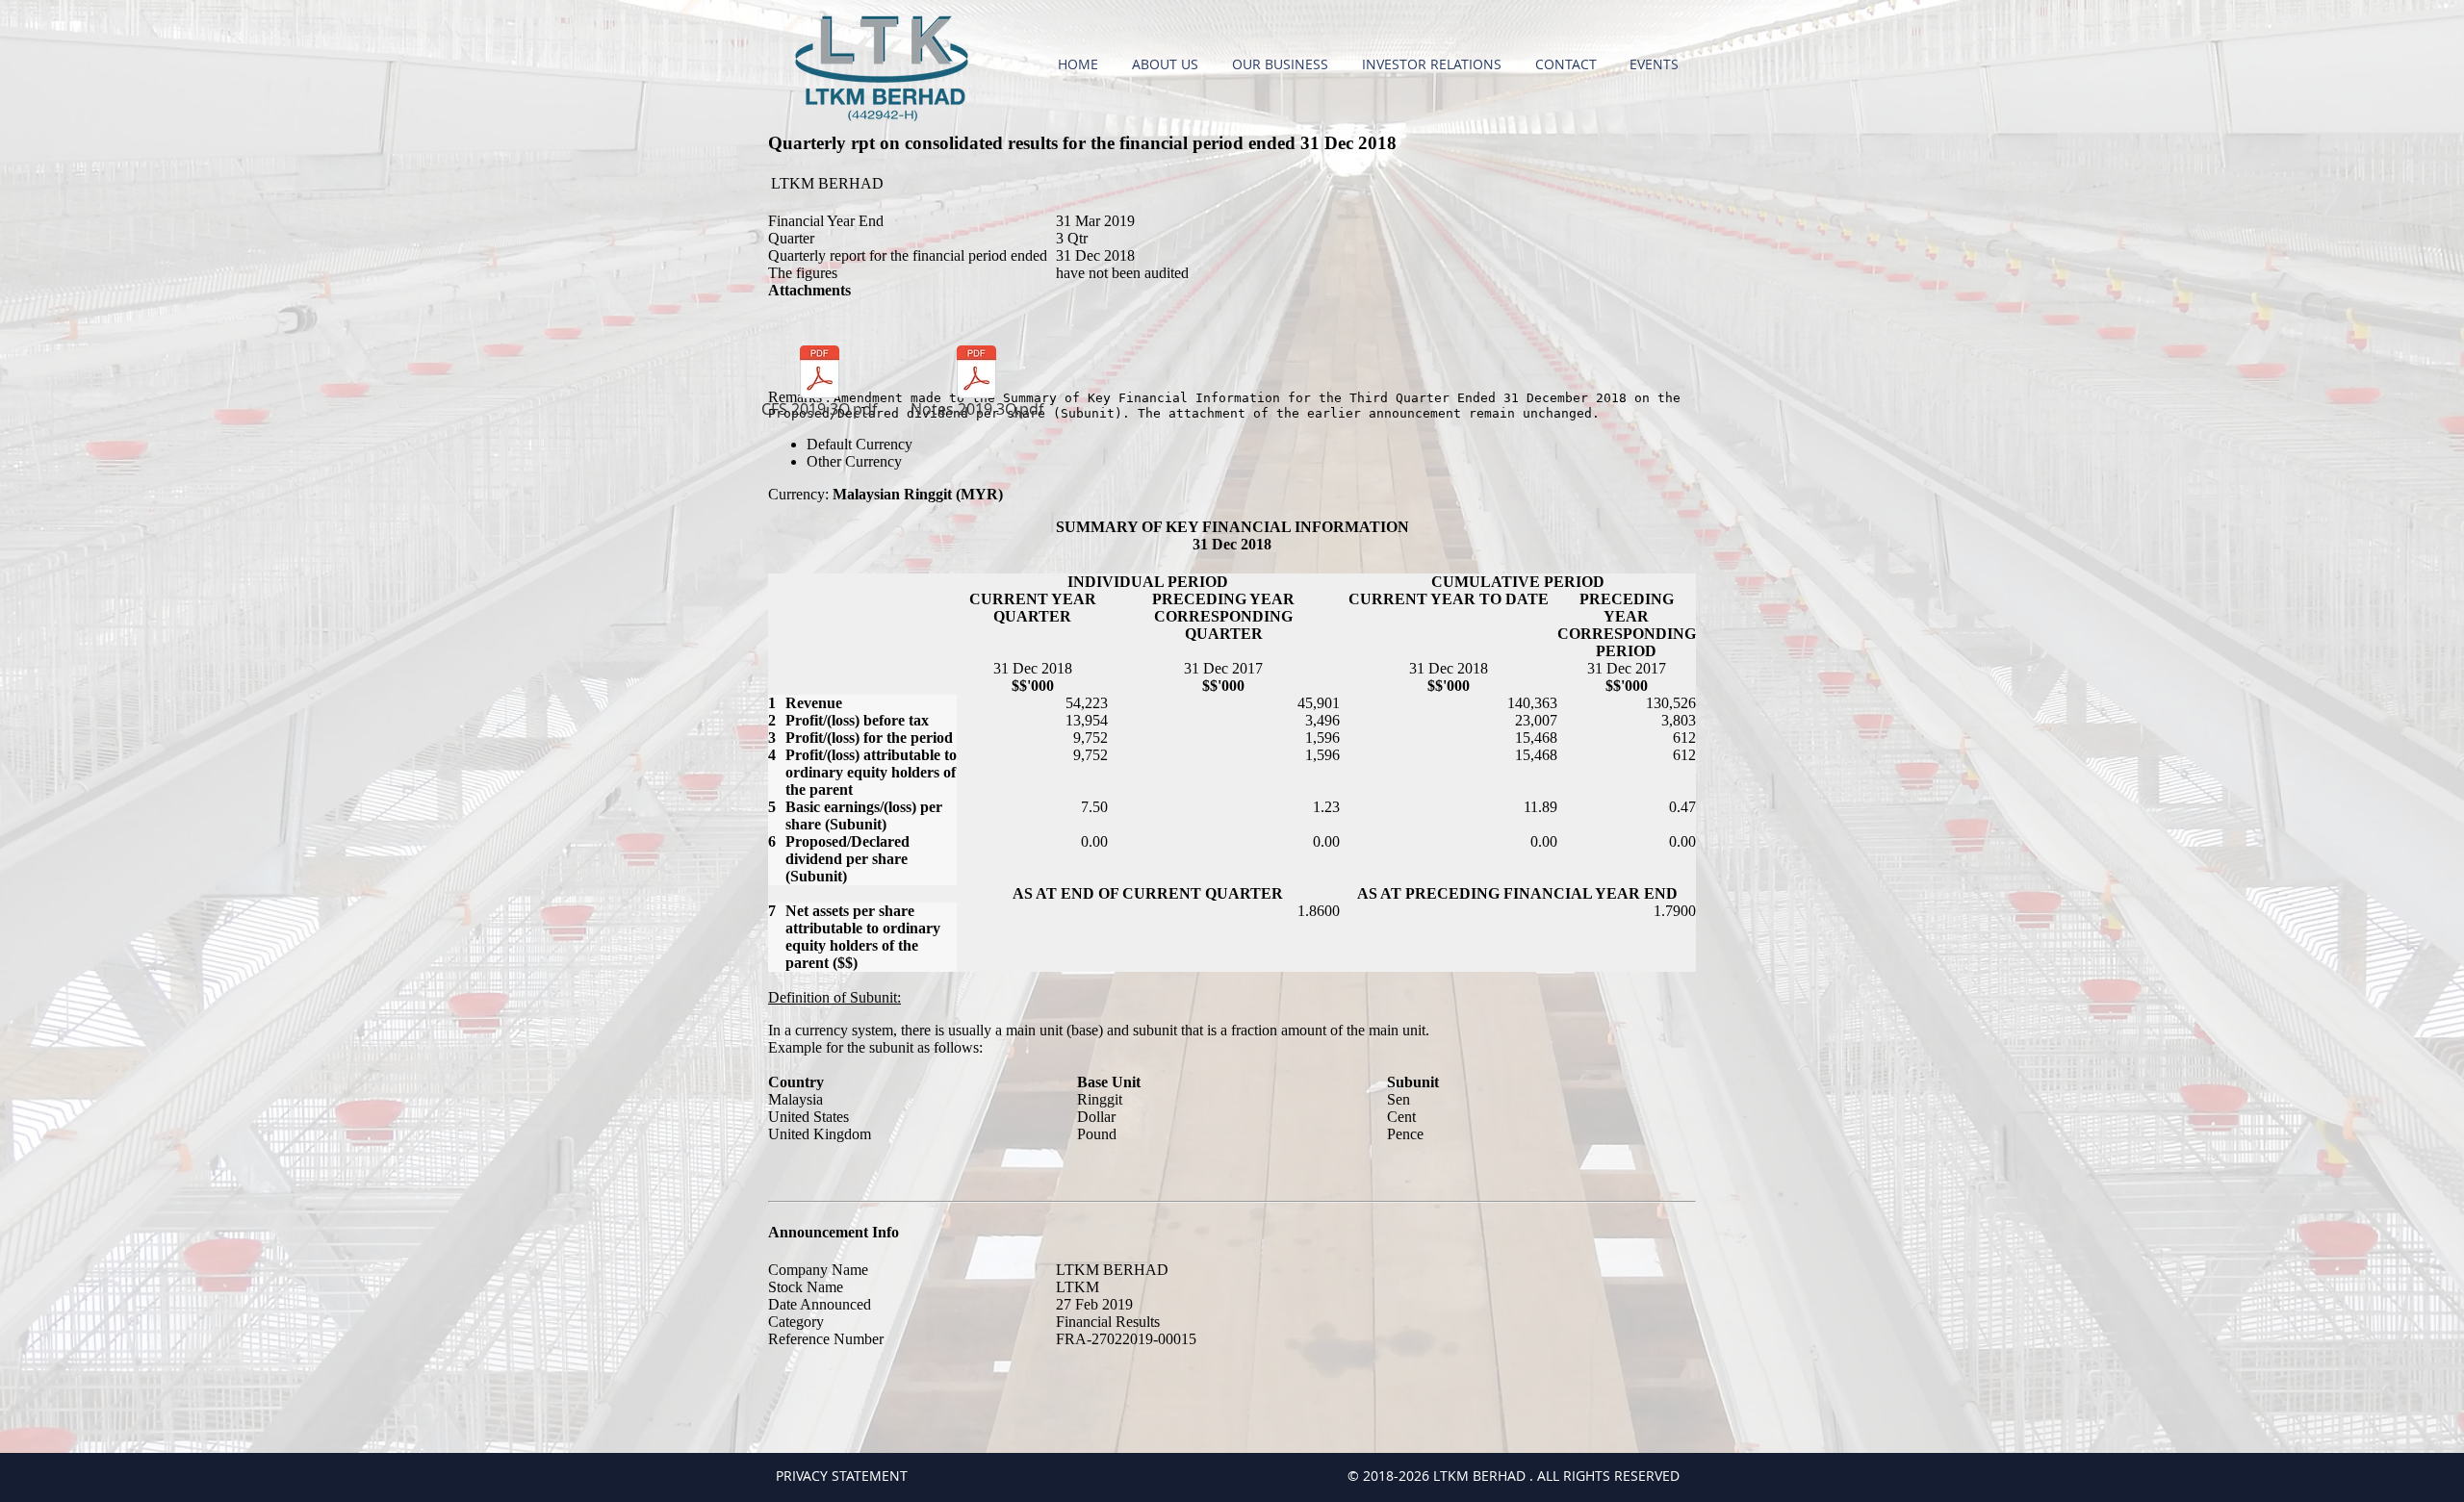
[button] (1168, 64)
